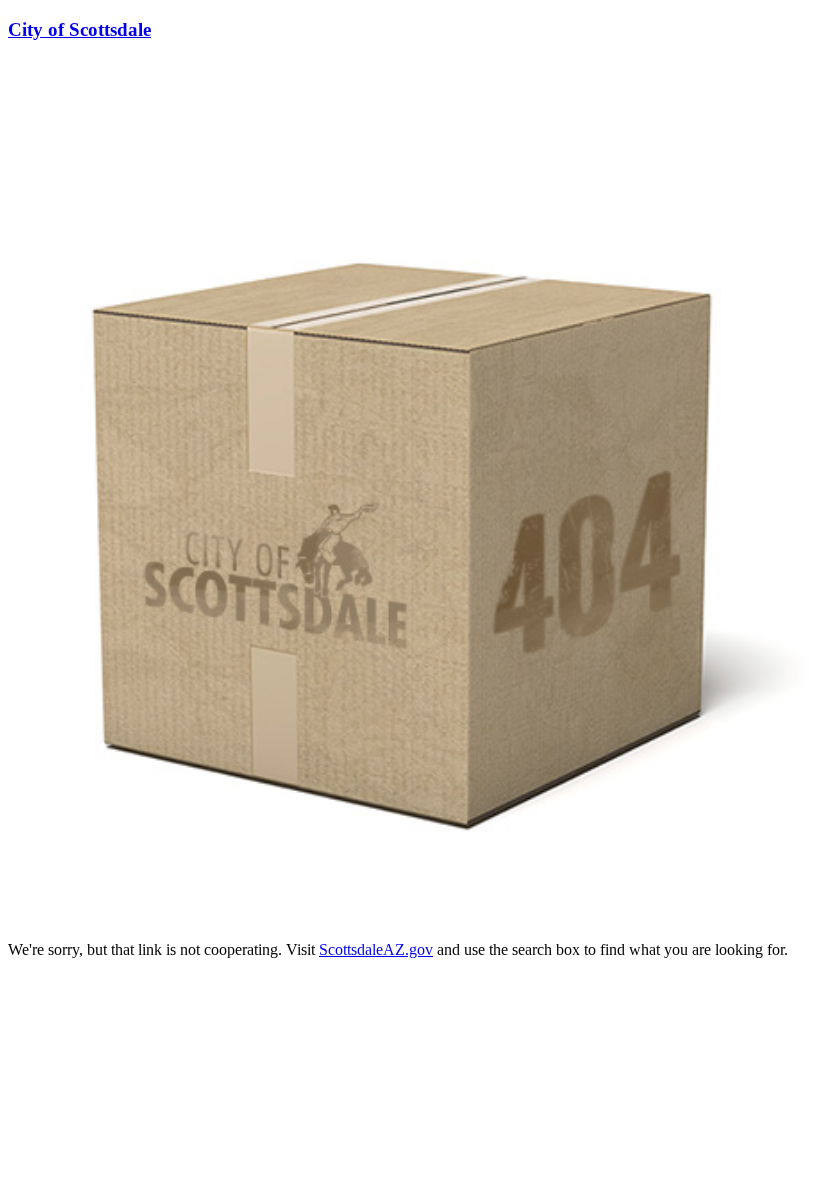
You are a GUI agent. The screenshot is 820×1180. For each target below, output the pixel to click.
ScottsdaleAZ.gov (376, 949)
